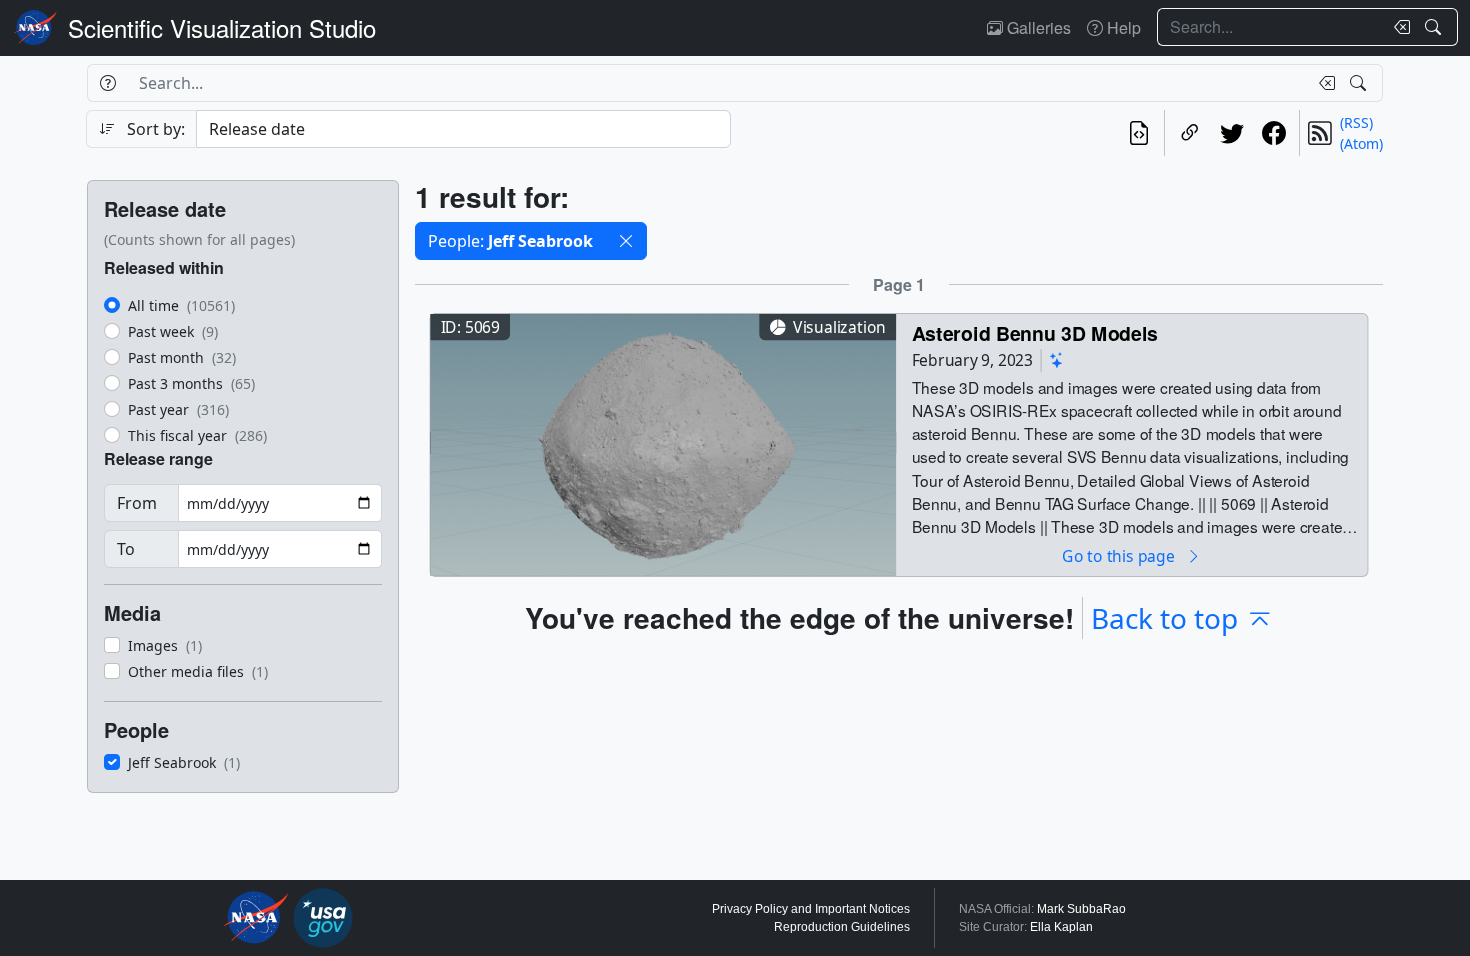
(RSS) (1356, 122)
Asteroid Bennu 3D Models (1035, 332)
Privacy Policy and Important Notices (811, 909)
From (137, 503)
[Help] (107, 83)
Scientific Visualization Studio (222, 27)
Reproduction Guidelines (842, 927)
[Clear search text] (1398, 27)
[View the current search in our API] (1139, 133)
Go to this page (1120, 555)
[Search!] (1435, 27)
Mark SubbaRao (1081, 909)
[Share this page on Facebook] (1274, 133)
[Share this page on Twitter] (1232, 133)
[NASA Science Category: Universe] (1057, 360)
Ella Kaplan (1061, 927)
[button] (626, 241)
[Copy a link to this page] (1190, 133)
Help (1122, 27)
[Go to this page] (663, 442)
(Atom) (1361, 143)
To (126, 549)
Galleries (1037, 27)
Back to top (1164, 618)
